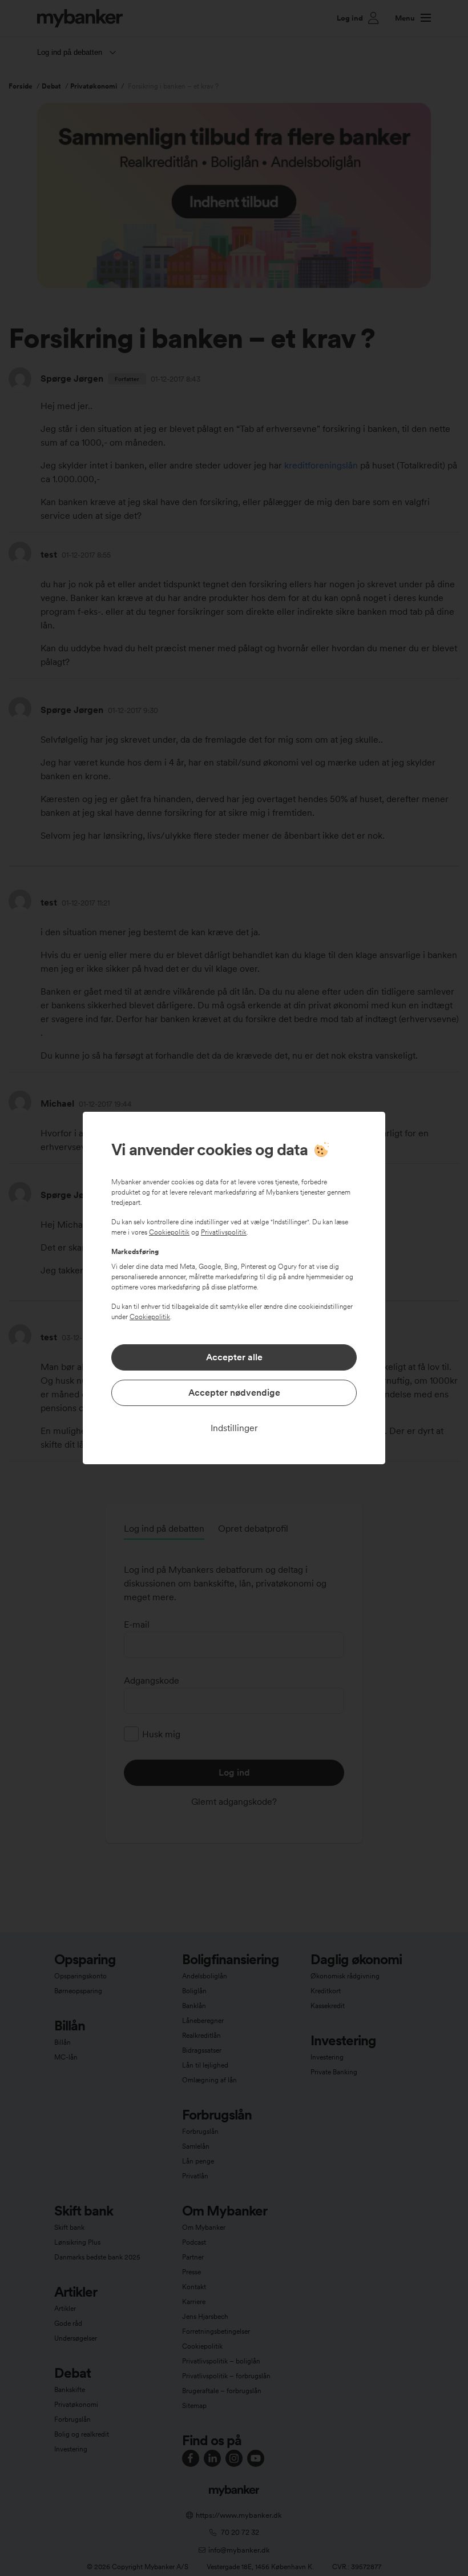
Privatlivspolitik (224, 1232)
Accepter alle (234, 1357)
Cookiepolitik (169, 1232)
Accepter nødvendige (234, 1393)
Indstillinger (234, 1428)
